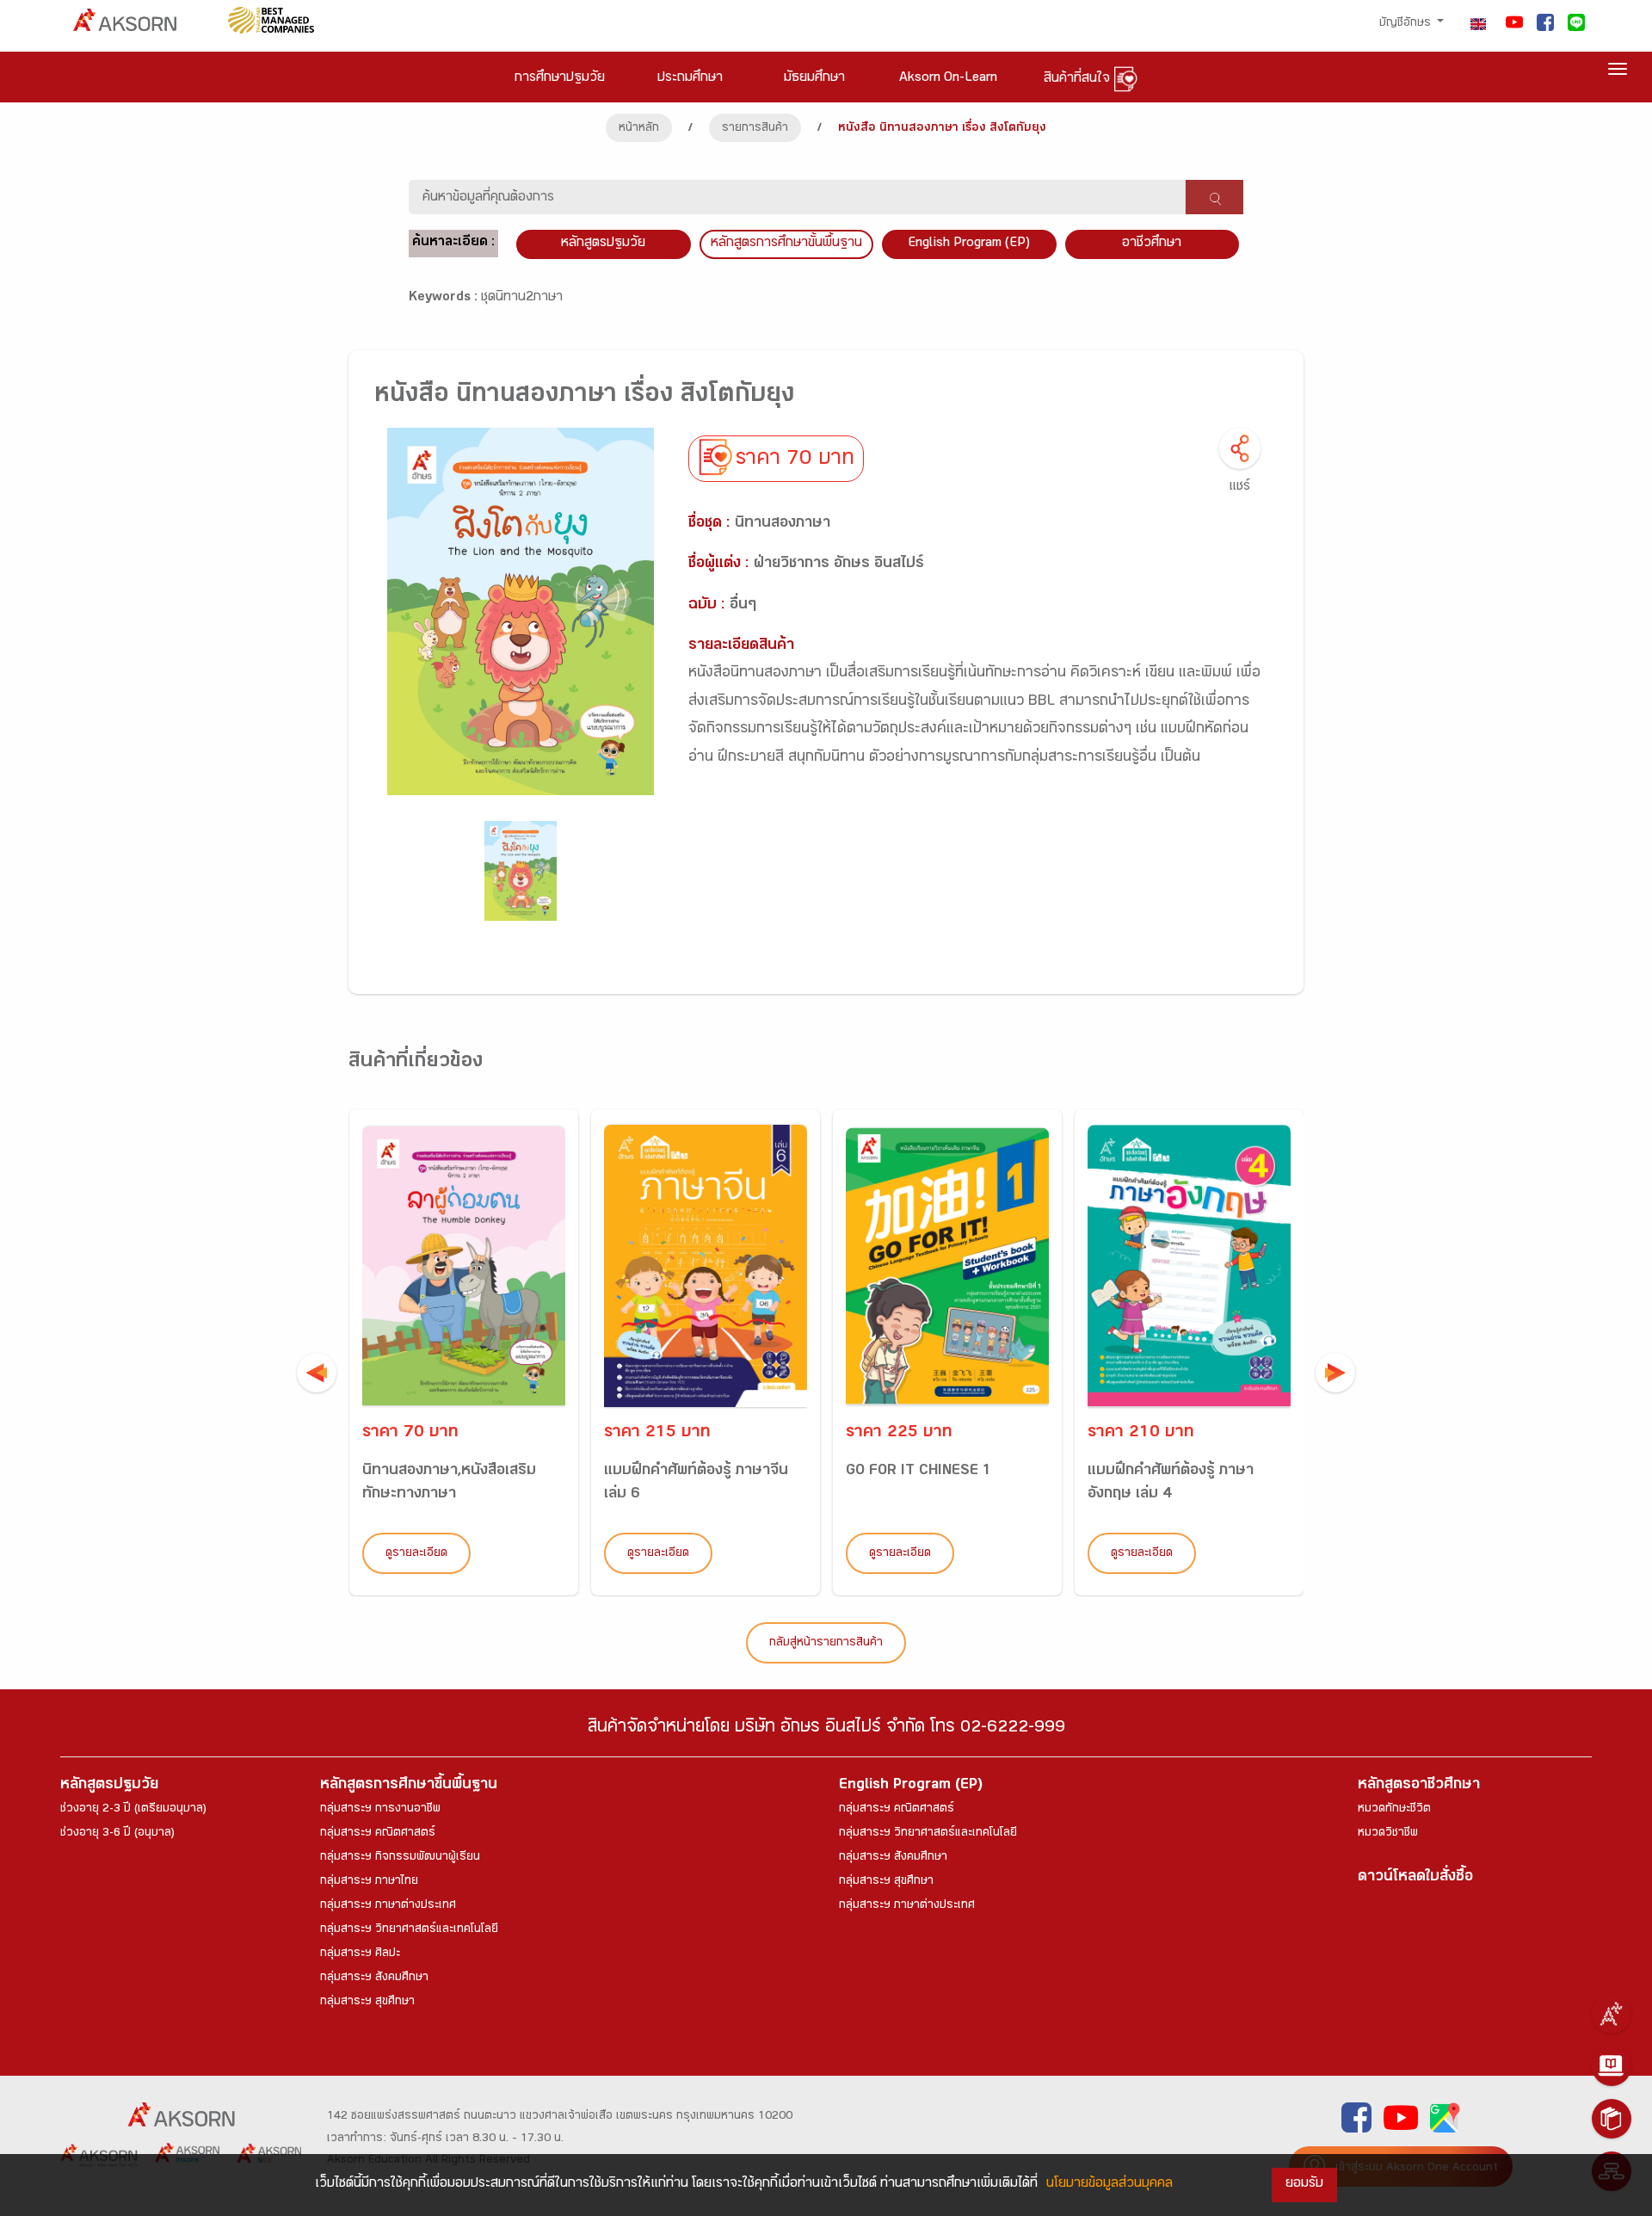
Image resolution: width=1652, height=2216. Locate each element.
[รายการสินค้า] (1612, 2119)
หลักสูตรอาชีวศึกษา (1419, 1786)
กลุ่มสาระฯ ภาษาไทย (369, 1882)
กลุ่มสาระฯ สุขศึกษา (367, 2003)
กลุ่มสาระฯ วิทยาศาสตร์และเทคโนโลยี (409, 1930)
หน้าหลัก (639, 129)
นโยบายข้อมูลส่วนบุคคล (1110, 2185)
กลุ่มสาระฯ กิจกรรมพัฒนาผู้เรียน (400, 1858)
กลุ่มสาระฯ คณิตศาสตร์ (378, 1834)
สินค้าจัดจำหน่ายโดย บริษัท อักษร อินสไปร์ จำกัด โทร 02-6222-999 (826, 1729)
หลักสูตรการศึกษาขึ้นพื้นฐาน (409, 1786)
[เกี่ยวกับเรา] (1612, 2014)
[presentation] (317, 1373)
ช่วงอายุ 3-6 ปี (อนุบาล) (117, 1834)
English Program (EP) (969, 244)
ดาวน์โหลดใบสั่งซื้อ (1415, 1878)
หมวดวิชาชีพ (1388, 1834)
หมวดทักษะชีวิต (1394, 1810)
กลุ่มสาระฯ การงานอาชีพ (380, 1810)
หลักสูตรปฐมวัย (109, 1786)
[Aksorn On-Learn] (1612, 2066)
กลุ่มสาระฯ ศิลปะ (360, 1954)
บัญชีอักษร (1407, 24)
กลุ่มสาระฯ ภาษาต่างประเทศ (388, 1906)
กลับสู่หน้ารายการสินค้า (826, 1644)
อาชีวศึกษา (1152, 244)
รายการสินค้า (755, 129)
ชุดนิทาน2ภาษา (522, 298)
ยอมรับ (1304, 2185)
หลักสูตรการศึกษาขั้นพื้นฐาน (786, 244)
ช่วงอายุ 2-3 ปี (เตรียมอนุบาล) (133, 1810)
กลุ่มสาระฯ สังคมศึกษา (374, 1978)
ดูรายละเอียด (416, 1554)
